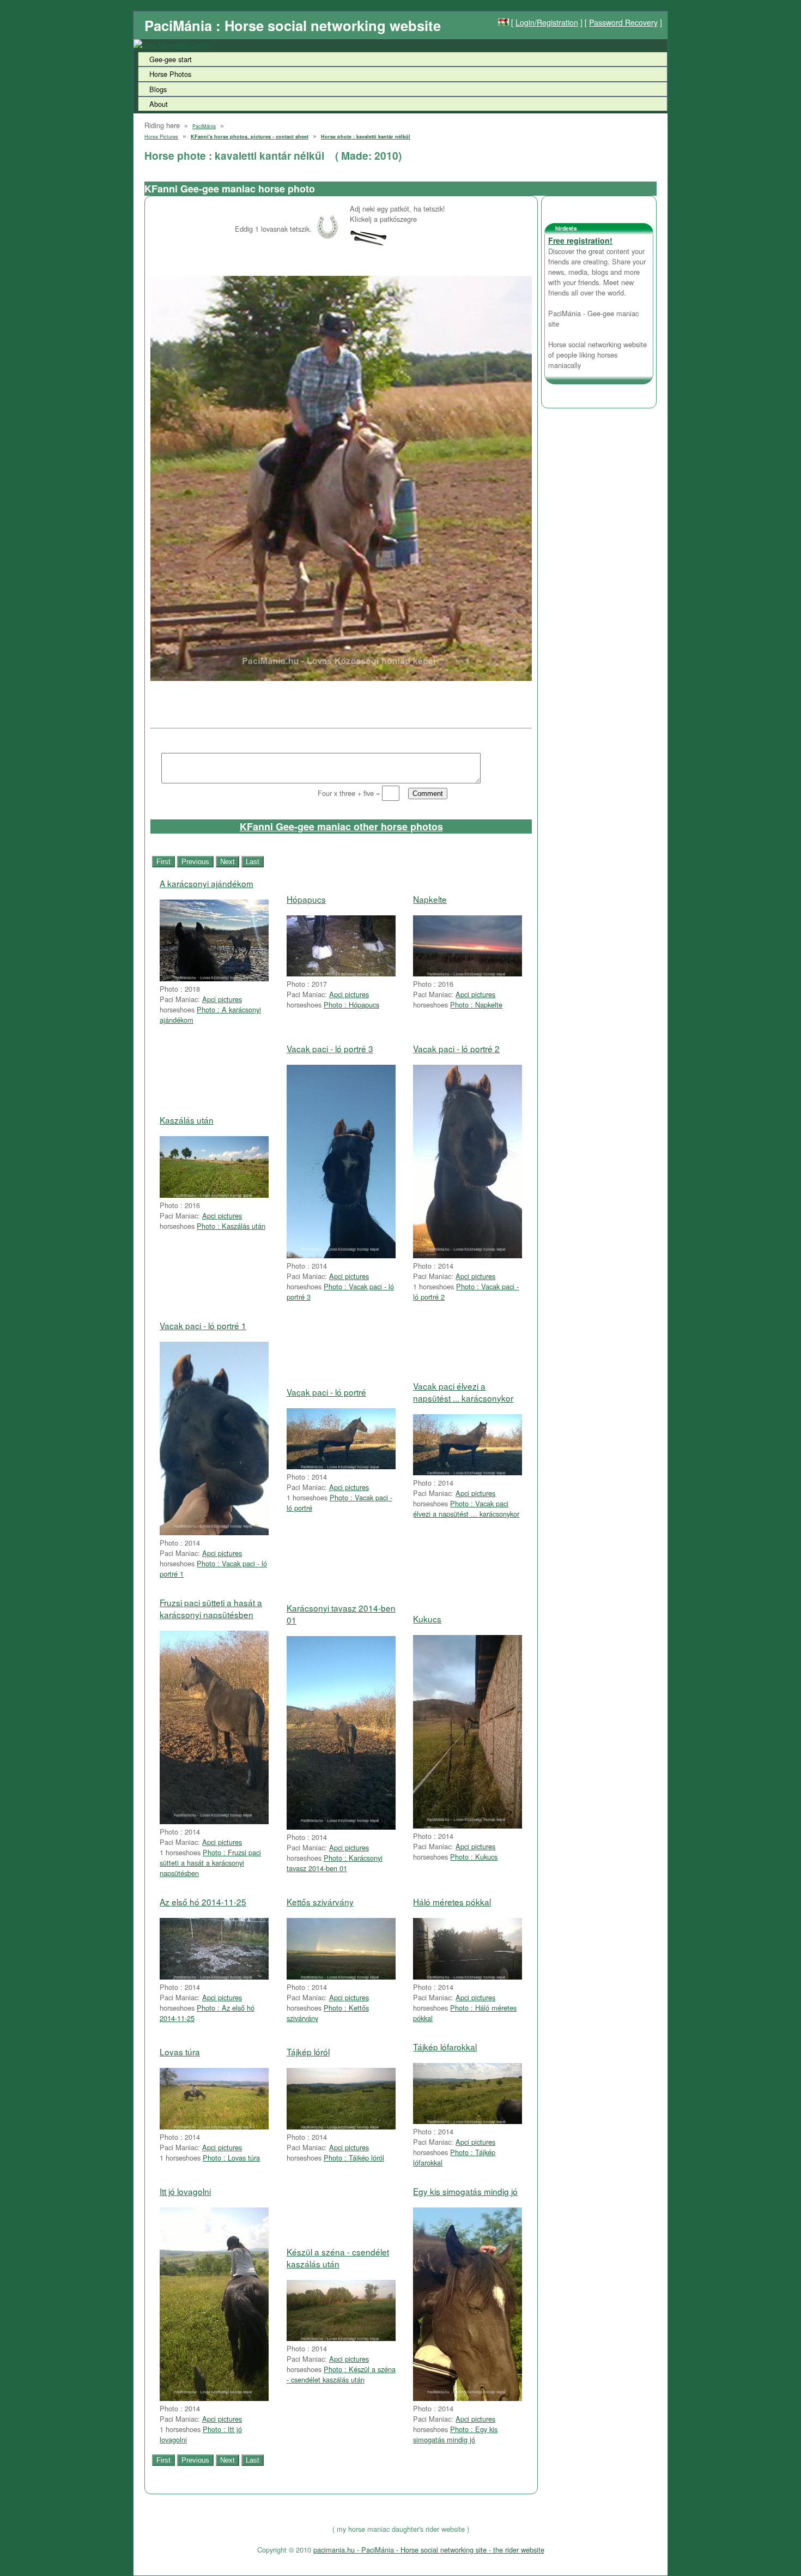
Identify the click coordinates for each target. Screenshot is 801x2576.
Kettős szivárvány (320, 1902)
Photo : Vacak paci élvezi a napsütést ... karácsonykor (466, 1509)
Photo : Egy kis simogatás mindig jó (455, 2434)
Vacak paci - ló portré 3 (330, 1048)
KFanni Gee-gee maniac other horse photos (341, 827)
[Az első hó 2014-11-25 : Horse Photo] (214, 1977)
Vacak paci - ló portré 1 (203, 1325)
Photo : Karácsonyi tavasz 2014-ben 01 (335, 1863)
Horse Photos (170, 74)
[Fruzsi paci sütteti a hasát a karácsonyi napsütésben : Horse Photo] (214, 1821)
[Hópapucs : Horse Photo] (341, 973)
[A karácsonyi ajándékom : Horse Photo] (214, 978)
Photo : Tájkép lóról (354, 2158)
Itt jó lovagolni (185, 2191)
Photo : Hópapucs (351, 1005)
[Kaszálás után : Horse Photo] (214, 1195)
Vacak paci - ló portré (326, 1392)
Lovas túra (180, 2052)
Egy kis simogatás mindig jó (465, 2191)
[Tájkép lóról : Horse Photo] (341, 2126)
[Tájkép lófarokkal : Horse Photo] (468, 2121)
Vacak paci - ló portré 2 (456, 1048)
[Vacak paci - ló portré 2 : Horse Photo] (468, 1255)
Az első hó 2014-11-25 (203, 1902)
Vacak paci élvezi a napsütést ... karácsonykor (463, 1392)
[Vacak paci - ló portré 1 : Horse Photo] (214, 1532)
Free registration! (580, 240)
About (159, 104)
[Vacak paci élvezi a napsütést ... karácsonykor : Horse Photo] (468, 1472)
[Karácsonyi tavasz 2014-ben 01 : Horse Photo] (341, 1827)
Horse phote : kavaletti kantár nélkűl (366, 137)
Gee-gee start (171, 59)
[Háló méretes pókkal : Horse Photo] (468, 1977)
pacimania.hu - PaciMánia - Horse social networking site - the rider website (429, 2550)
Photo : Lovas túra (231, 2158)
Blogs (158, 89)
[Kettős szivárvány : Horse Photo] (341, 1977)
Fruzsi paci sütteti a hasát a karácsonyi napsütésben (211, 1608)
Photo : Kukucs (474, 1857)
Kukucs (427, 1619)
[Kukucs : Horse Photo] (468, 1826)
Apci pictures (222, 999)
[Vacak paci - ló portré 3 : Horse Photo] (341, 1255)
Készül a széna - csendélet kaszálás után (338, 2258)
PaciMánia (204, 126)
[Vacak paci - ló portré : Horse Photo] (341, 1466)
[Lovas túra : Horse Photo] (214, 2126)
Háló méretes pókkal (452, 1902)
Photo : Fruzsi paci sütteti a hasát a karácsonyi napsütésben (210, 1863)
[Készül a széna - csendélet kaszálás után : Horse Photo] (341, 2338)
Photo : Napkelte (476, 1005)
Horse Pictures (161, 137)
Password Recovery (623, 22)
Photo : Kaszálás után (231, 1226)
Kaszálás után (187, 1120)
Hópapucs (306, 899)
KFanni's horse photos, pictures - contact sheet (250, 137)
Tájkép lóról (308, 2052)
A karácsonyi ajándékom (207, 883)
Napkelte (430, 899)
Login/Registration (547, 22)
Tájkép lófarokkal (445, 2047)
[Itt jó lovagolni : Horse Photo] (214, 2398)
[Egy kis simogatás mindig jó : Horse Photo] (468, 2398)
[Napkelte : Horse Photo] (468, 973)
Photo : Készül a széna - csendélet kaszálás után (341, 2374)
